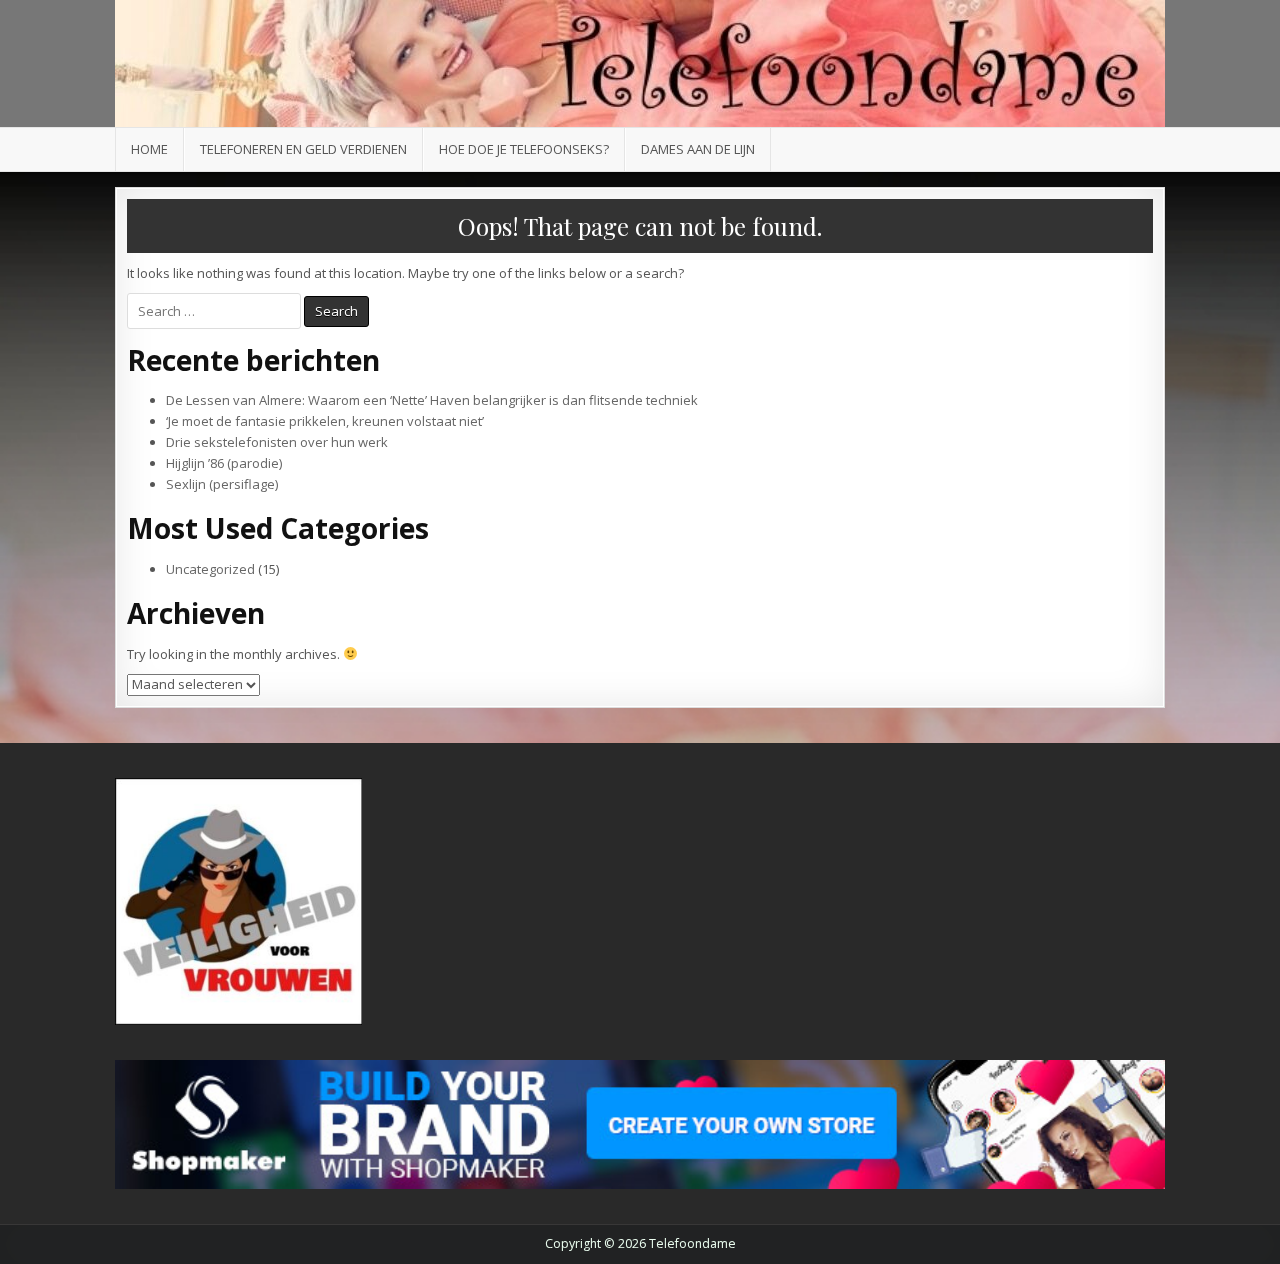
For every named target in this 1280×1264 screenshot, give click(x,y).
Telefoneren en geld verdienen (303, 149)
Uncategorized (210, 569)
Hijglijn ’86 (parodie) (224, 463)
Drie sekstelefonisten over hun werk (277, 442)
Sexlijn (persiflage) (222, 484)
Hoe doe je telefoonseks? (524, 149)
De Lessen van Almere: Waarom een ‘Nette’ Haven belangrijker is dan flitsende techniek (432, 400)
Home (149, 149)
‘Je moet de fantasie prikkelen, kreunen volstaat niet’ (325, 421)
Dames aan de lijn (698, 149)
